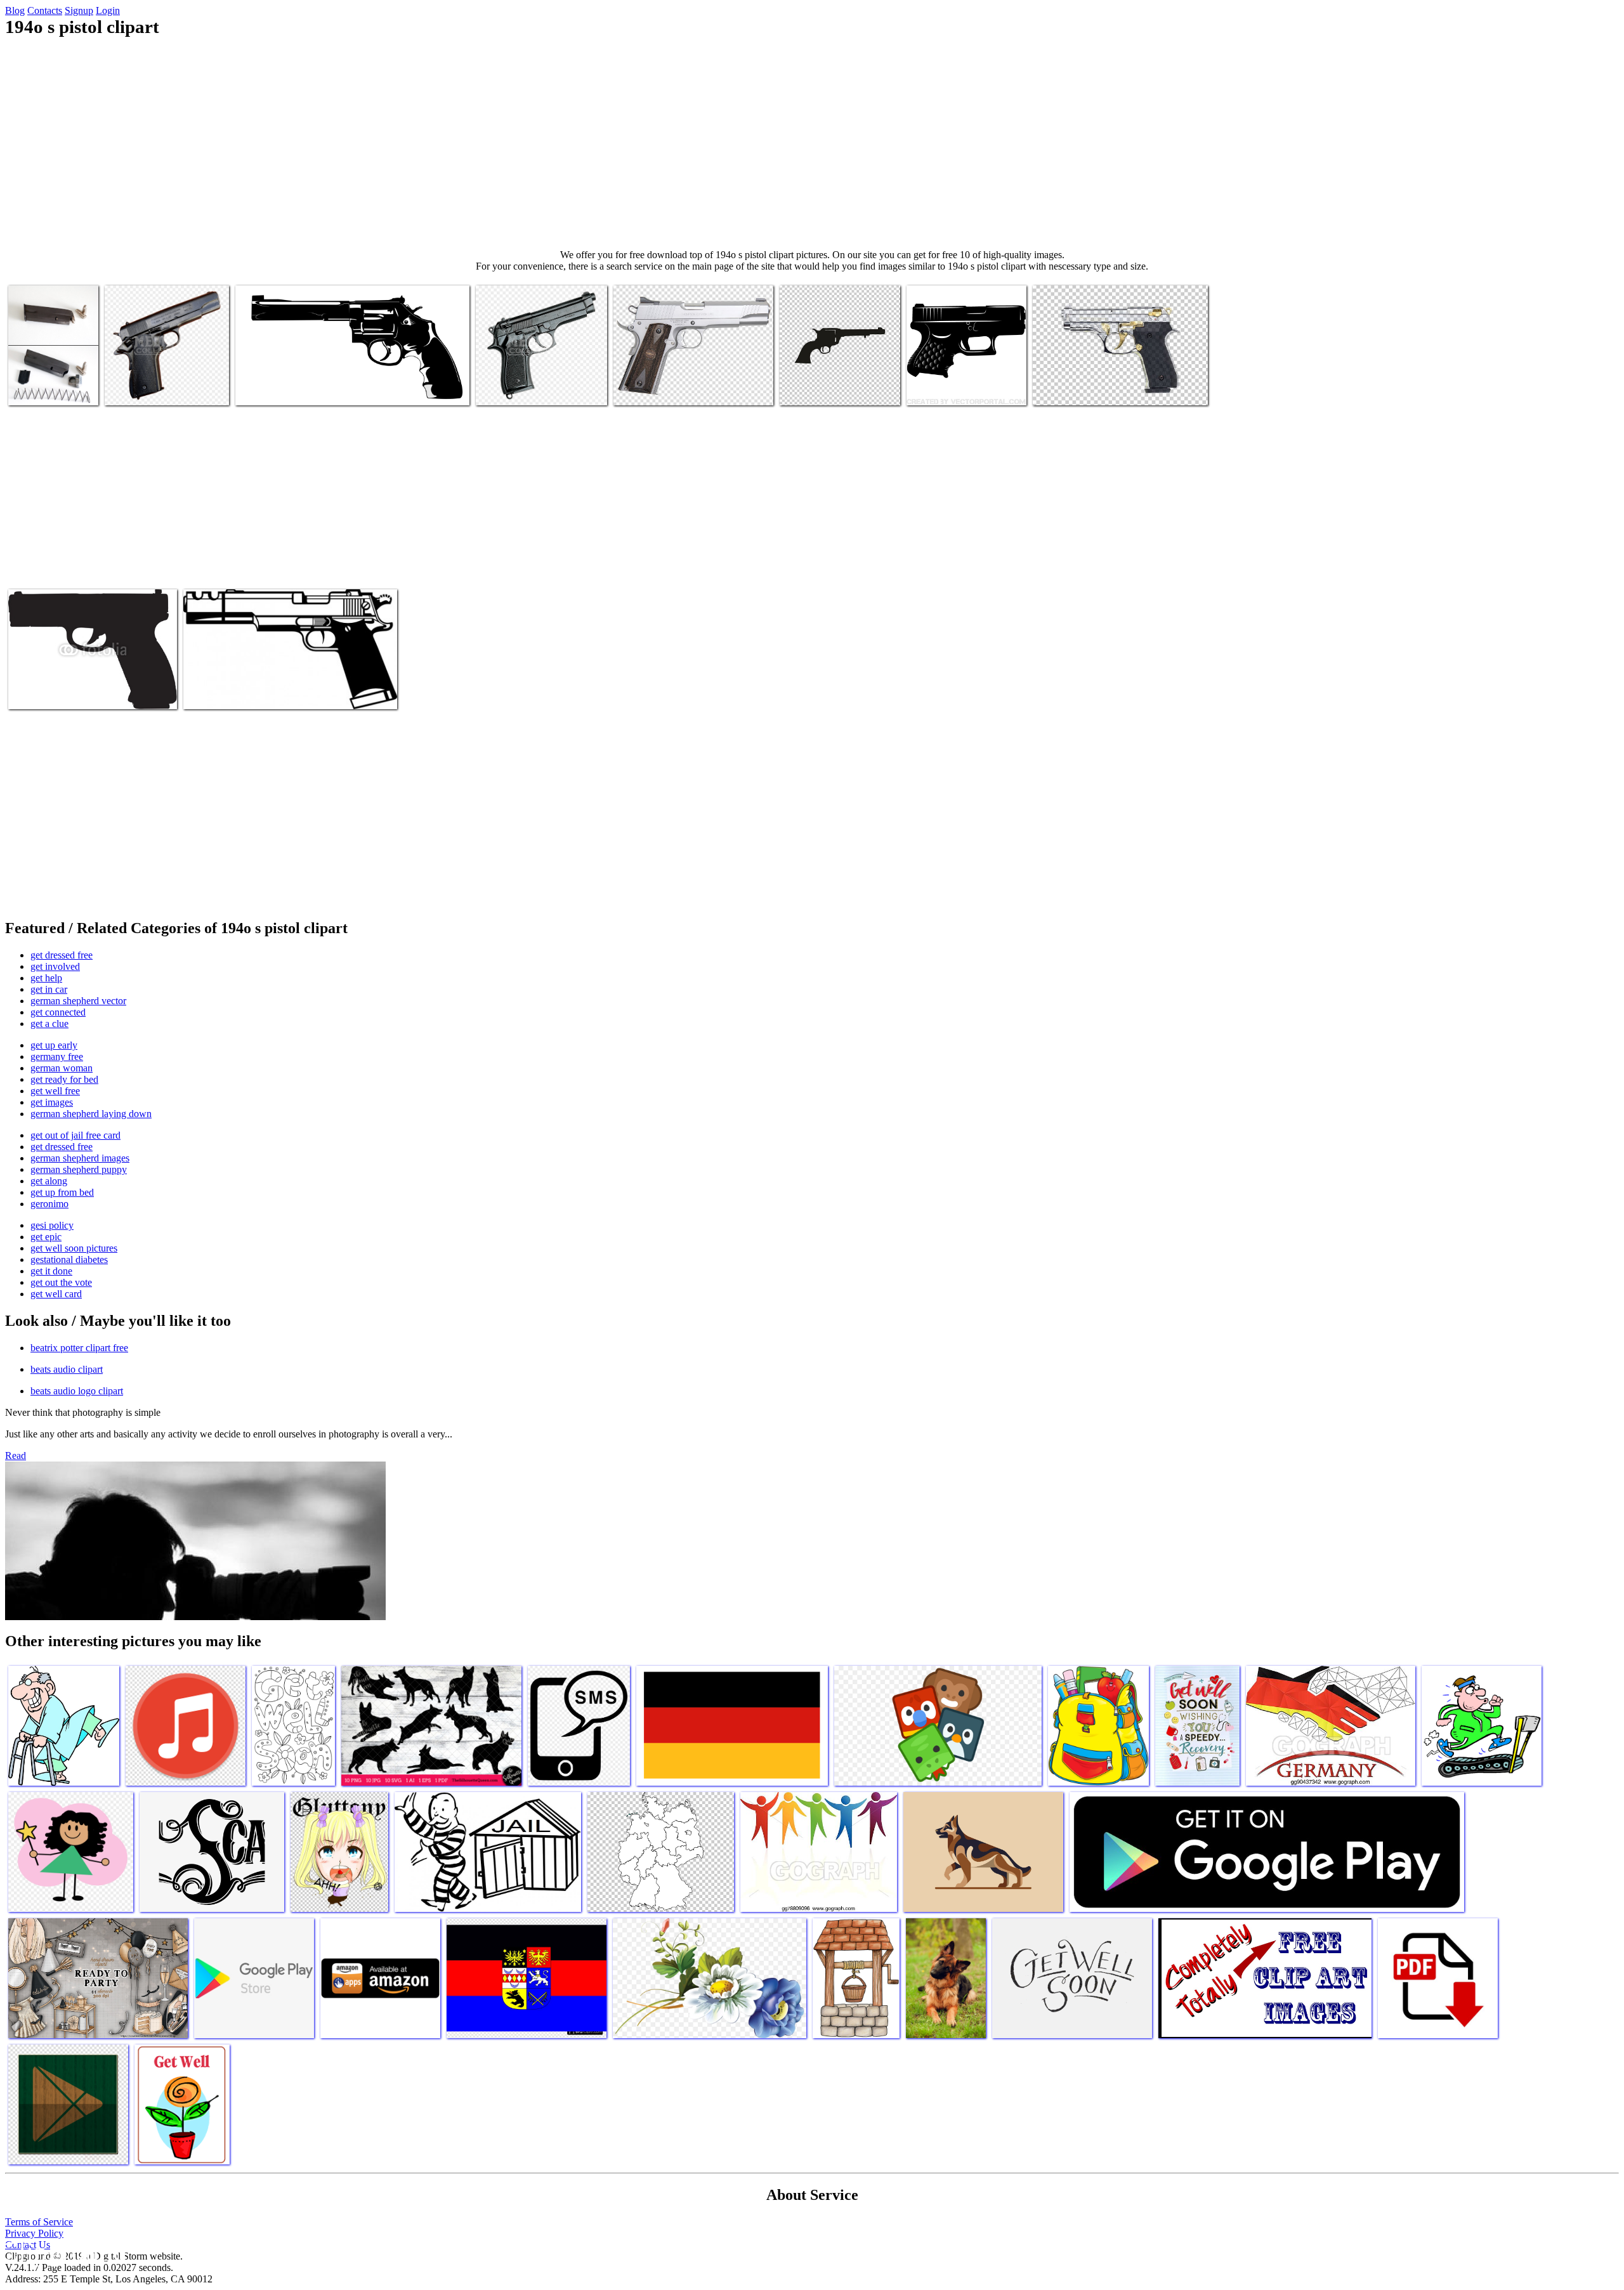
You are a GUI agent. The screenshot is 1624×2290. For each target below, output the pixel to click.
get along (49, 1181)
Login (108, 10)
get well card (56, 1294)
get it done (51, 1271)
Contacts (45, 10)
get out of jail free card (75, 1135)
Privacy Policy (34, 2233)
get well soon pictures (74, 1248)
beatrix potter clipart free (79, 1348)
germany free (57, 1057)
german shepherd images (80, 1158)
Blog (15, 10)
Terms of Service (39, 2222)
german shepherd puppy (79, 1169)
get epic (46, 1237)
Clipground (63, 2252)
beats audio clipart (67, 1369)
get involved (55, 966)
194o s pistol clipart (47, 388)
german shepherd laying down (91, 1114)
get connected (58, 1012)
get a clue (49, 1024)
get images (52, 1102)
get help (46, 978)
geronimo (49, 1204)
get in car (49, 989)
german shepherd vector (78, 1001)
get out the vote (61, 1282)
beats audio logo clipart (77, 1391)
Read (16, 1456)
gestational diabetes (69, 1259)
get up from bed (62, 1192)
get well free (55, 1091)
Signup (79, 10)
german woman (62, 1068)
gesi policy (52, 1225)
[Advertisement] (812, 143)
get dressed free (62, 955)
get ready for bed (64, 1079)
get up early (54, 1045)
